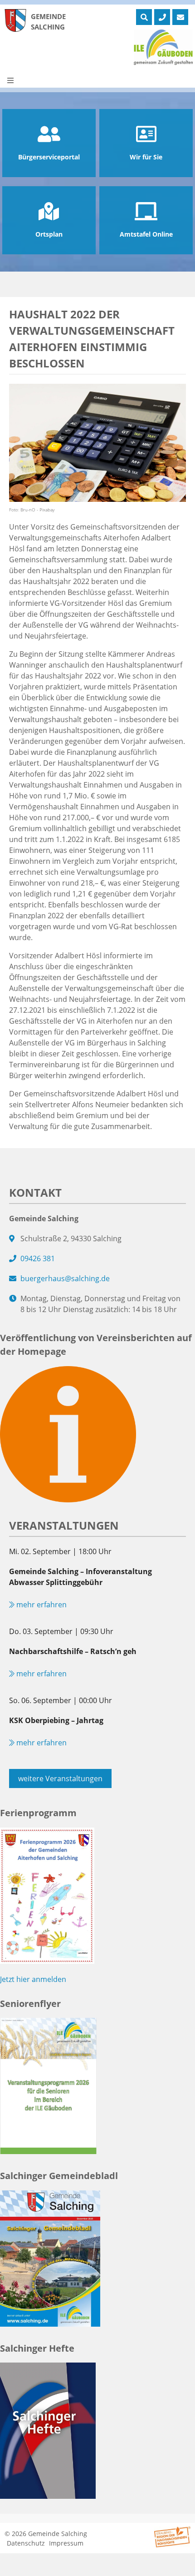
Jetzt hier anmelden (33, 1979)
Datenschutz (26, 2543)
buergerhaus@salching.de (65, 1278)
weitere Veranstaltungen (60, 1778)
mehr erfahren (41, 1605)
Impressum (66, 2543)
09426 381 (38, 1258)
